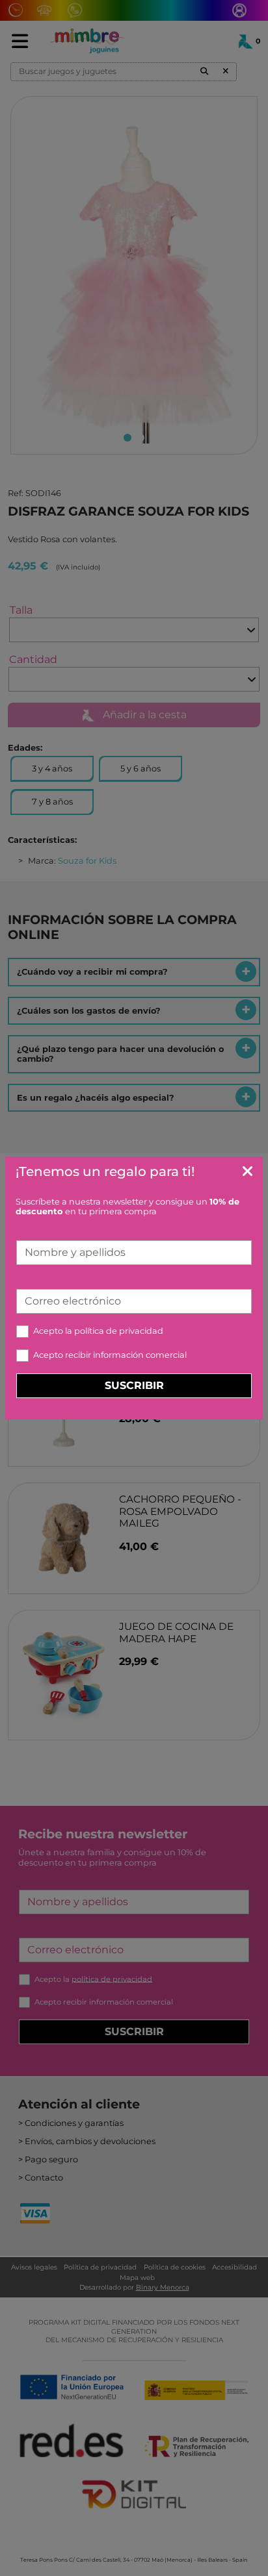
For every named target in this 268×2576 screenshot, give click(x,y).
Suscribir (134, 1385)
